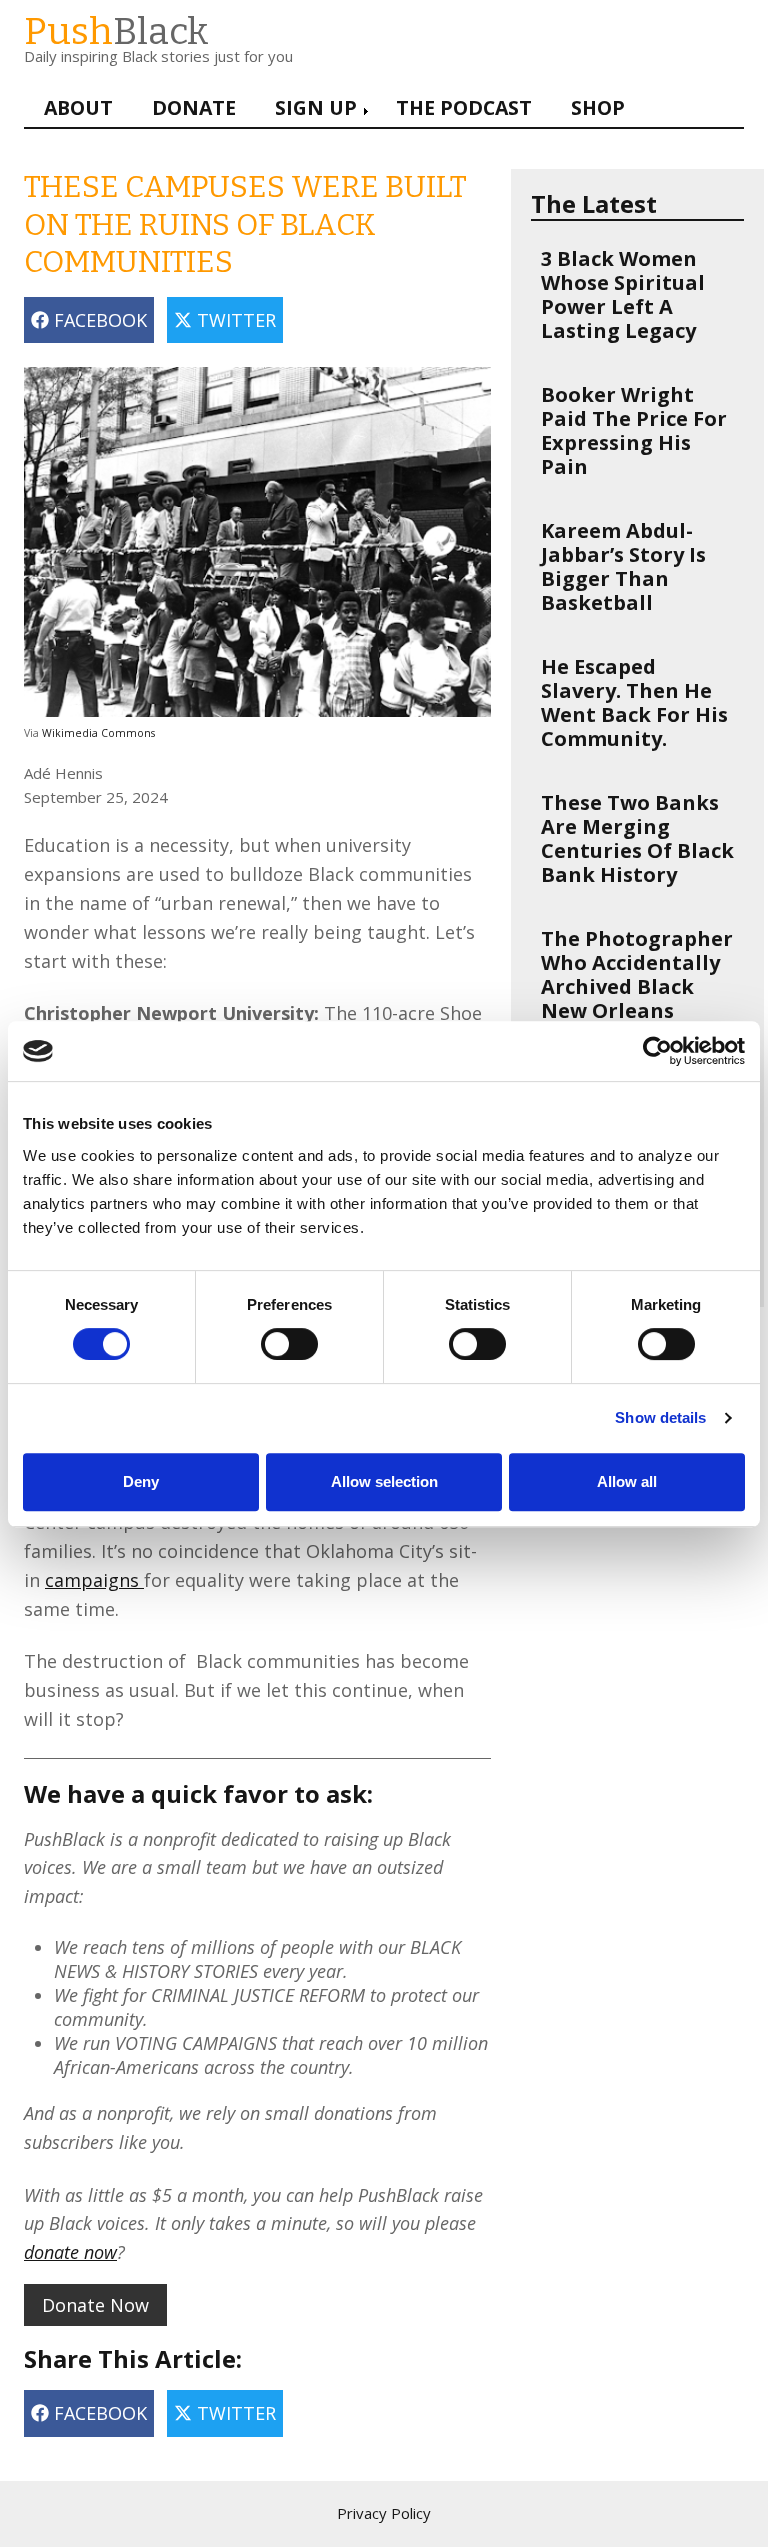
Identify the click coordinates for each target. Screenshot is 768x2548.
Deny (141, 1481)
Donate (194, 107)
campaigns (94, 1580)
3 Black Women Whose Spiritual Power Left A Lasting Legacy (623, 294)
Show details (660, 1417)
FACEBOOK (98, 320)
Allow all (627, 1481)
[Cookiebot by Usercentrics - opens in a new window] (657, 1051)
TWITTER (234, 320)
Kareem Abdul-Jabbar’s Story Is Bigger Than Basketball (623, 566)
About (78, 107)
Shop (598, 107)
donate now (70, 2252)
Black (116, 31)
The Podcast (464, 107)
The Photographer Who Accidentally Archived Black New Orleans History (637, 986)
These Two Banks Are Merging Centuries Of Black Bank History (637, 838)
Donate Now (95, 2305)
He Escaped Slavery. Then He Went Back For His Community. (634, 702)
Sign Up (316, 107)
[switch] (269, 1334)
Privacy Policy (384, 2513)
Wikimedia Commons (98, 733)
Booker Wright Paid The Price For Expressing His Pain (634, 430)
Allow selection (384, 1481)
